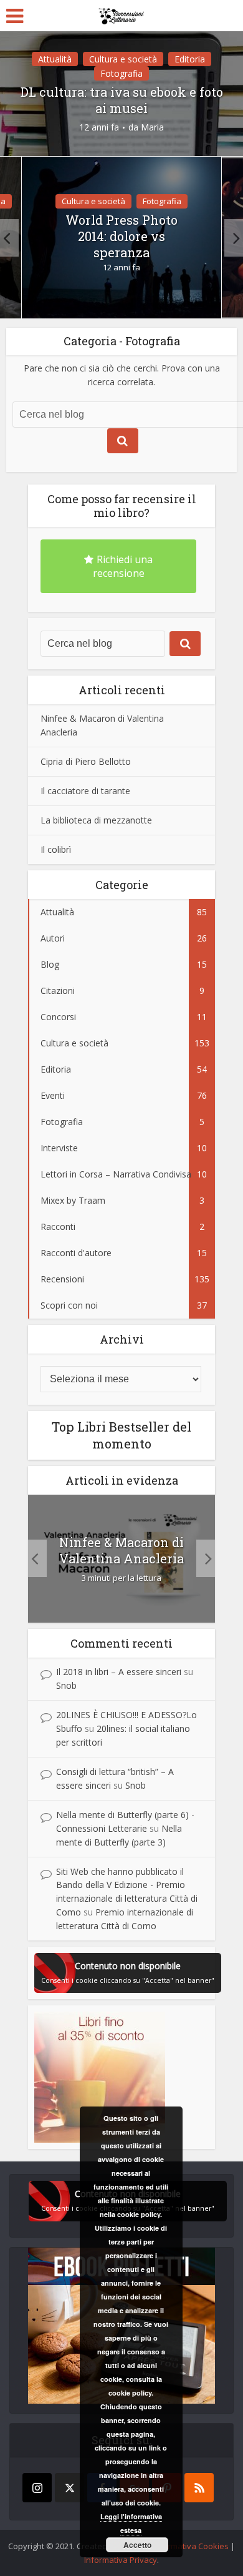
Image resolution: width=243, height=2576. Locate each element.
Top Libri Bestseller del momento (121, 1435)
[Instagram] (37, 2488)
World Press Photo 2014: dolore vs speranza (121, 236)
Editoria (190, 59)
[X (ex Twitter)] (69, 2488)
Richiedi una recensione (123, 566)
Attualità (55, 59)
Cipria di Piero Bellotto (86, 761)
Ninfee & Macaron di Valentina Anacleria (121, 1550)
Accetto (137, 2545)
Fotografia (121, 73)
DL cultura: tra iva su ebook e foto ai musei (122, 100)
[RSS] (199, 2488)
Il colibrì (56, 849)
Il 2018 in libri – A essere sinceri (119, 1672)
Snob (66, 1685)
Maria (152, 127)
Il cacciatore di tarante (85, 791)
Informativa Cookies (191, 2546)
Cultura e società (123, 59)
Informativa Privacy (121, 2560)
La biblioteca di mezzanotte (96, 820)
